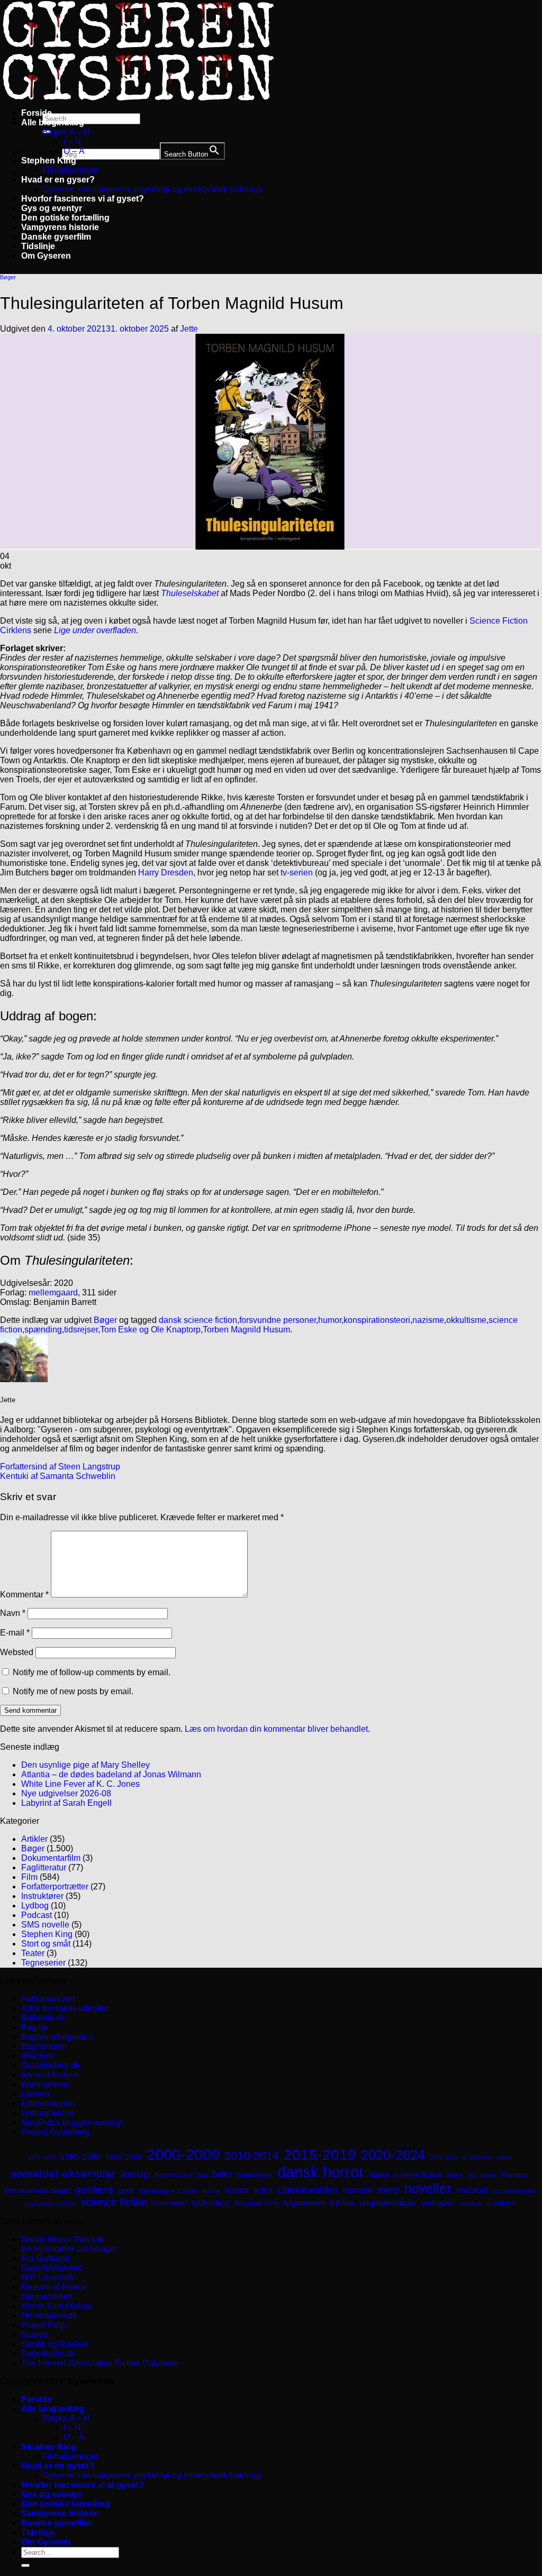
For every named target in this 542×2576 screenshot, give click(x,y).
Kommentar (24, 1595)
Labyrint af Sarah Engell (66, 1803)
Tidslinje (38, 246)
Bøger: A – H (66, 132)
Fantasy (515, 2175)
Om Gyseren (46, 256)
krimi (264, 2190)
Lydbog (35, 1906)
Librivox (36, 2094)
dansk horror (321, 2172)
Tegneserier (43, 1963)
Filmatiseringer (70, 170)
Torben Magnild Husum (246, 1330)
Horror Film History (57, 2306)
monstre (358, 2190)
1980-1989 (80, 2157)
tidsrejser (81, 1330)
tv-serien (297, 873)
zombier (500, 2203)
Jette (189, 329)
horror (211, 2191)
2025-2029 (444, 2158)
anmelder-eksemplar (63, 2173)
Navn (13, 1613)
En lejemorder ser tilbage (68, 2249)
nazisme (428, 1320)
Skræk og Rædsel (55, 2344)
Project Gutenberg (55, 2132)
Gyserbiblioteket (52, 2268)
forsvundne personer (278, 1320)
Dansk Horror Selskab (63, 2239)
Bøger (8, 277)
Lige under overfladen (95, 630)
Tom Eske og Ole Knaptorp (150, 1330)
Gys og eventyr (52, 208)
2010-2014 (252, 2156)
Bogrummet (43, 2046)
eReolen (37, 2056)
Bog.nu (35, 2027)
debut (454, 2175)
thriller (342, 2203)
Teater (33, 1953)
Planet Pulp (43, 2325)
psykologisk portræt (51, 2204)
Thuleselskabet (190, 593)
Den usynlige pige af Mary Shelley (85, 1765)
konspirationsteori (377, 1320)
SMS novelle (45, 1925)
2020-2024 (393, 2155)
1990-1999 (124, 2157)
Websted (17, 1652)
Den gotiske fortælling (65, 218)
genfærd (94, 2190)
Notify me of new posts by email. (73, 1691)
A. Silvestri (477, 2158)
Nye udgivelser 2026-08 (66, 1793)
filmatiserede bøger (37, 2190)
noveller (428, 2188)
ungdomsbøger (388, 2203)
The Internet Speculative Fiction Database (100, 2363)
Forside (37, 113)
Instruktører (42, 1896)
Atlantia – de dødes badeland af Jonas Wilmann (111, 1774)
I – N (72, 141)
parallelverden (514, 2191)
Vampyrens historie (60, 227)
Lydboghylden (48, 2113)
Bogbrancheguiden (57, 2037)
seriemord (169, 2203)
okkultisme (466, 1320)
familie (489, 2175)
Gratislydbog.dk (51, 2065)
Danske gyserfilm (56, 237)
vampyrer (438, 2203)
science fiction (114, 2202)
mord (388, 2190)
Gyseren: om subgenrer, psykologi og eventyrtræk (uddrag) (152, 189)
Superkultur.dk (48, 2354)
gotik (126, 2190)
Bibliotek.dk (43, 2018)
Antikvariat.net (48, 1999)
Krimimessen (46, 2084)
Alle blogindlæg (53, 122)
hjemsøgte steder (169, 2191)
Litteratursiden (48, 2103)
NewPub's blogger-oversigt (72, 2122)
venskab (471, 2204)
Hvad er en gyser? (58, 180)
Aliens (505, 2158)
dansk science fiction (198, 1320)
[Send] (25, 2565)
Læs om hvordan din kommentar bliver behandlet (276, 1729)
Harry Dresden (166, 873)
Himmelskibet (47, 2296)
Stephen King (49, 161)
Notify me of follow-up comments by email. (92, 1672)
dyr (472, 2175)
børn (222, 2174)
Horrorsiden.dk (49, 2315)
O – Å (74, 151)
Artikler (34, 1839)
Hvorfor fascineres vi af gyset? (83, 199)
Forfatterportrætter (55, 1887)
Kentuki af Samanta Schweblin (58, 1476)
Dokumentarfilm (51, 1858)
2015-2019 (320, 2154)
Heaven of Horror (53, 2287)
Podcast (37, 1915)
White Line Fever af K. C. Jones (80, 1784)
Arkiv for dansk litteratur (65, 2008)
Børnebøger (255, 2175)
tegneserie (304, 2203)
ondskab (472, 2190)
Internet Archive (50, 2075)
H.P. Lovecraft (47, 2277)
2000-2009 (183, 2154)
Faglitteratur (44, 1867)
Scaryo (34, 2335)
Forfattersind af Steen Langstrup (60, 1467)
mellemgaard (53, 1292)
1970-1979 (41, 2158)
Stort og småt (46, 1944)
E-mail (15, 1633)
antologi (135, 2174)
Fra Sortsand (46, 2258)
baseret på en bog (181, 2175)
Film (29, 1877)
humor (330, 1320)
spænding (43, 1330)
